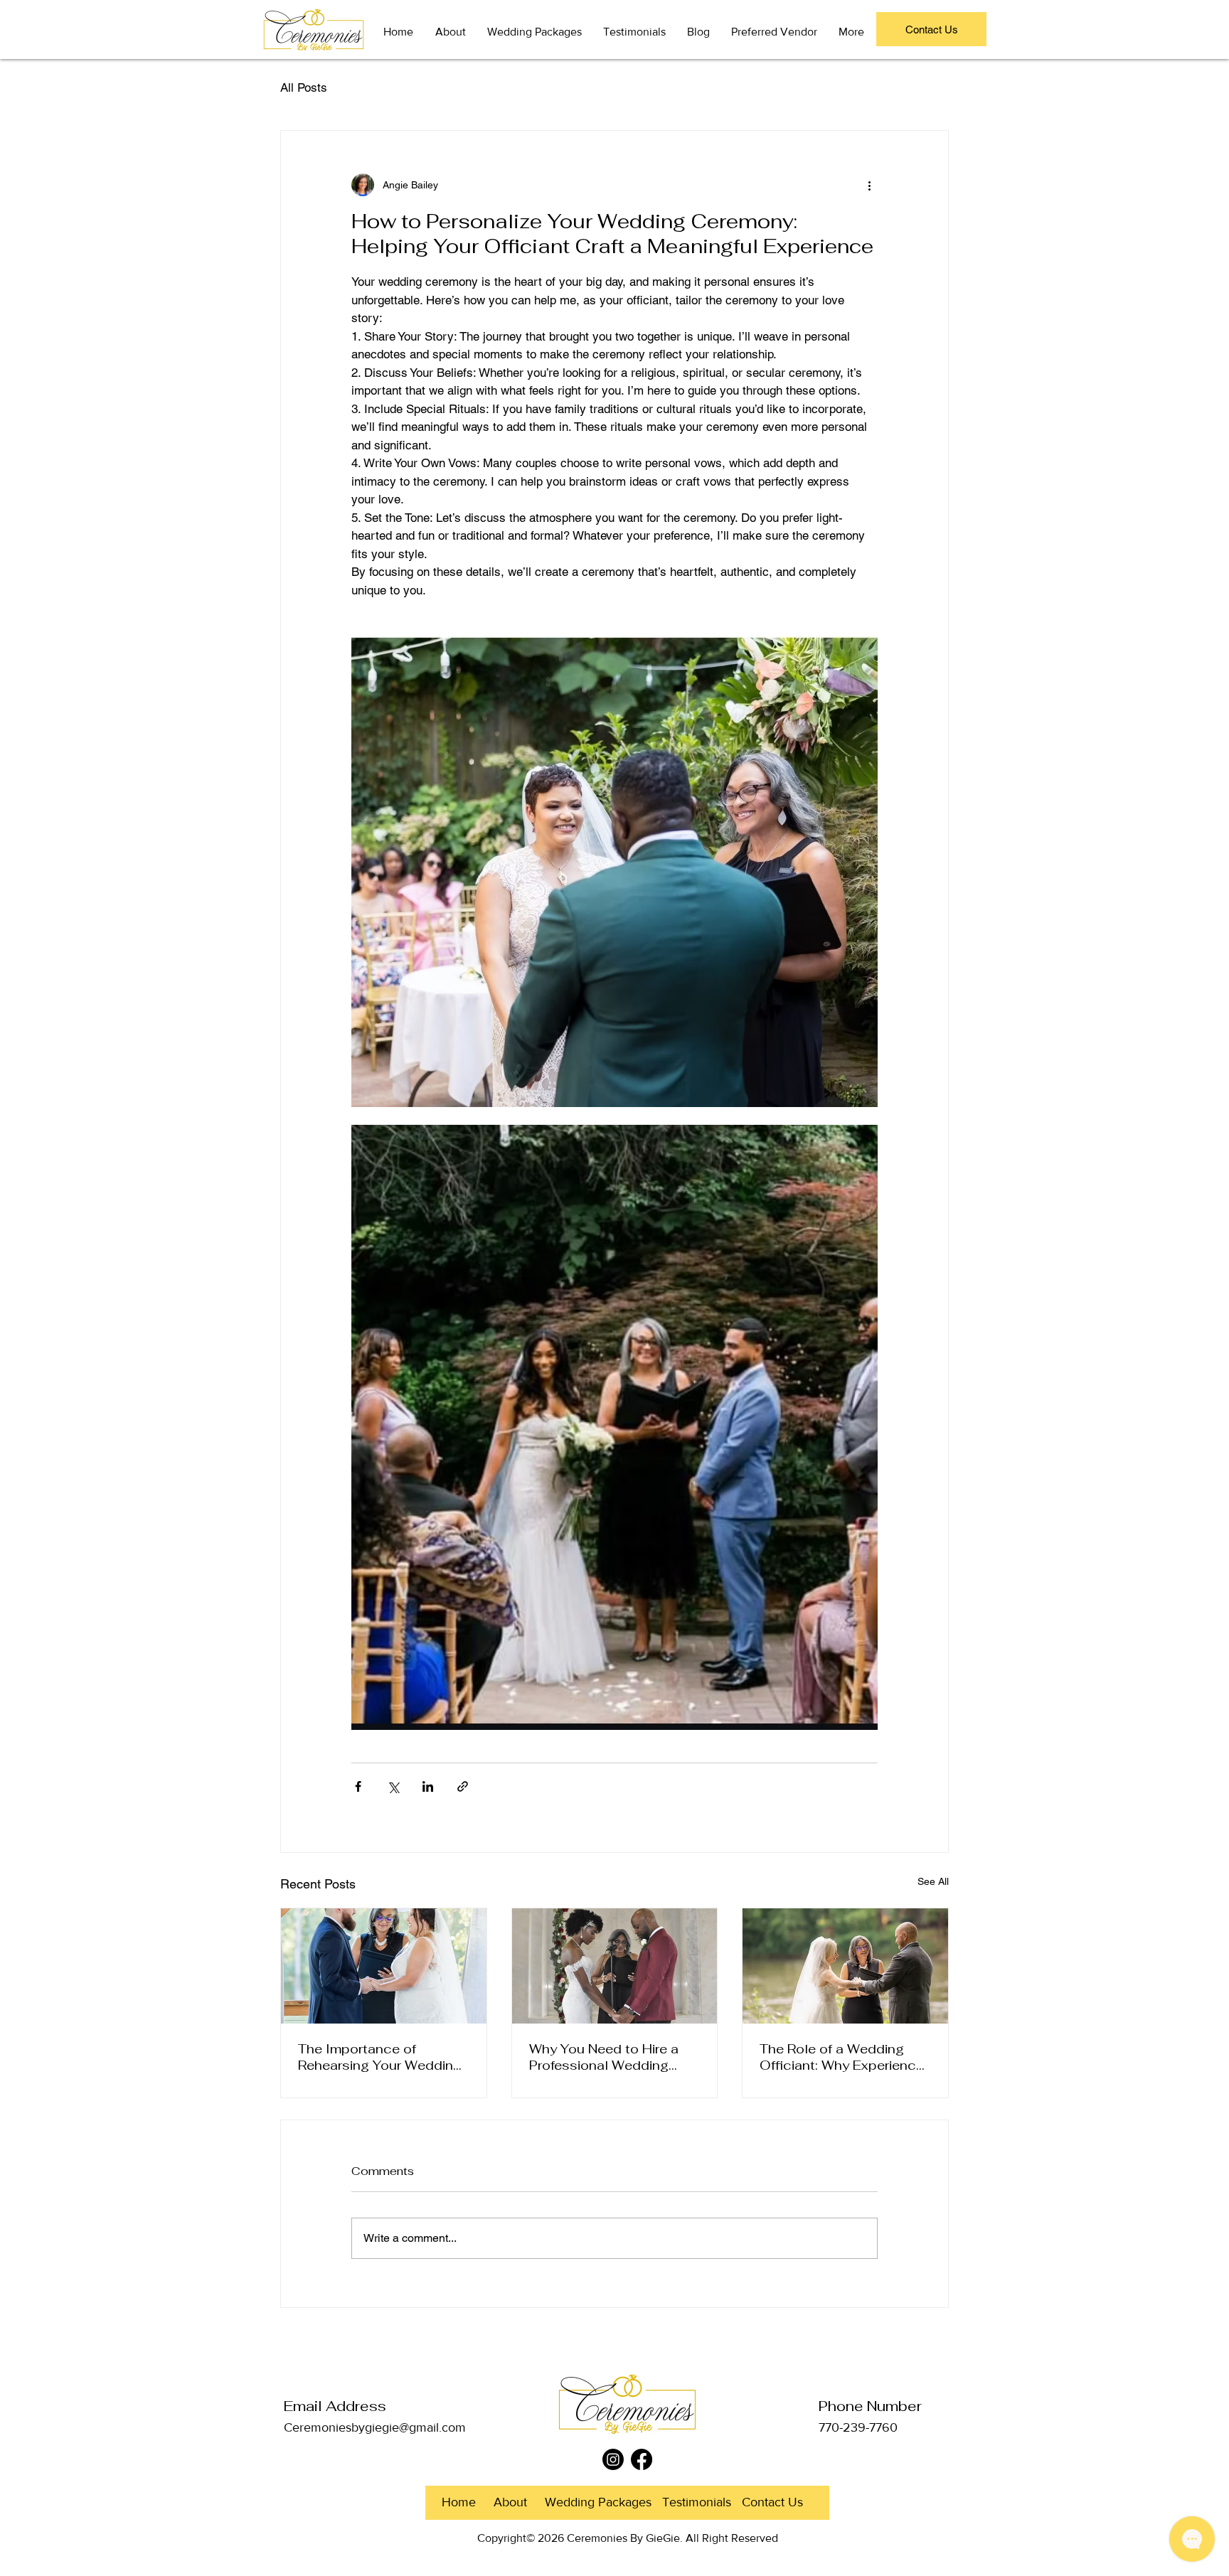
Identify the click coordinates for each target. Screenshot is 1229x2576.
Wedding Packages (598, 2502)
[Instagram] (613, 2459)
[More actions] (869, 185)
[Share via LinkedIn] (428, 1786)
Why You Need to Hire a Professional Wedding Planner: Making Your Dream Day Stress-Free (604, 2057)
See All (933, 1881)
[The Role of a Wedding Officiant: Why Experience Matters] (845, 1966)
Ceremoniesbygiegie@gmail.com (375, 2427)
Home (459, 2502)
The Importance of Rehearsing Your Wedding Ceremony (380, 2057)
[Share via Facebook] (358, 1786)
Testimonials (697, 2502)
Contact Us (774, 2502)
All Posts (304, 87)
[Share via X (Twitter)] (393, 1786)
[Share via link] (463, 1786)
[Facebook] (642, 2459)
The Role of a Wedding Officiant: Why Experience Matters (842, 2057)
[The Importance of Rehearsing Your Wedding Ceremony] (384, 1966)
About (510, 2502)
